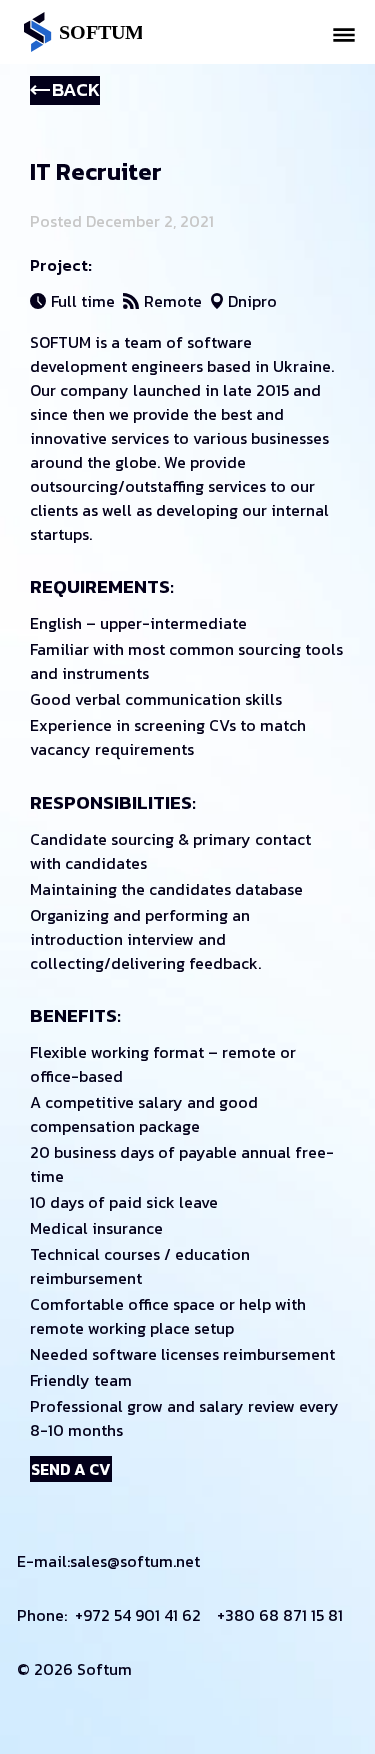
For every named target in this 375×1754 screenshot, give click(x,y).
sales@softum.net (135, 1561)
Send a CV (71, 1469)
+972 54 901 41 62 (138, 1615)
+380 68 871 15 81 (280, 1615)
